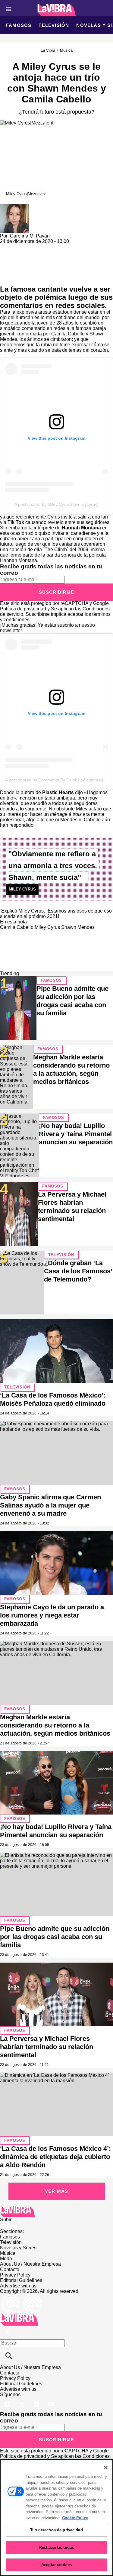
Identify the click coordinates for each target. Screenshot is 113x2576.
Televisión (54, 25)
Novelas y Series (18, 2248)
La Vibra (48, 50)
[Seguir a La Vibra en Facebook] (7, 2400)
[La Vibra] (56, 10)
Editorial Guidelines (21, 2280)
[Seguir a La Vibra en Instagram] (37, 2400)
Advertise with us (18, 2286)
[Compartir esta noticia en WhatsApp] (7, 247)
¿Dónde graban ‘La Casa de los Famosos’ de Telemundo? (78, 1271)
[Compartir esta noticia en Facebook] (22, 247)
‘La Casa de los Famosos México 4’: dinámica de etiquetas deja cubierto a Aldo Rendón (55, 2157)
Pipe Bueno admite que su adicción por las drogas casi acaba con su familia (55, 1937)
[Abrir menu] (9, 9)
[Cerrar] (106, 2468)
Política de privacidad (23, 609)
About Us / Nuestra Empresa (30, 2264)
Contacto (10, 2269)
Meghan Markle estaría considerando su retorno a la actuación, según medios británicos (55, 1725)
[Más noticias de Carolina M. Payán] (14, 207)
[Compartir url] (7, 278)
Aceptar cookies (56, 2565)
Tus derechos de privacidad (56, 2530)
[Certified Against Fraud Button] (22, 2297)
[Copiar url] (14, 265)
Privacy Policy (15, 2275)
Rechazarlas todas (56, 2547)
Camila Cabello (17, 927)
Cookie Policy (75, 2518)
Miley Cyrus (47, 927)
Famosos (19, 25)
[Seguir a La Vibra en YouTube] (51, 2400)
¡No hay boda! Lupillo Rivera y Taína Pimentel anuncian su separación (76, 1134)
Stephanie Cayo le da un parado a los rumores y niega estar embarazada (52, 1615)
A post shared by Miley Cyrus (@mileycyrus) (56, 504)
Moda (6, 2259)
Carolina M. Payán (30, 236)
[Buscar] (9, 2356)
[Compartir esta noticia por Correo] (51, 247)
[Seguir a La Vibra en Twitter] (22, 2400)
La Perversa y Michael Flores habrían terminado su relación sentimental (47, 2047)
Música (66, 50)
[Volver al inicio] (19, 2316)
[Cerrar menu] (7, 2333)
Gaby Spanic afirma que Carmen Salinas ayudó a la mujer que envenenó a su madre (50, 1505)
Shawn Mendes (78, 927)
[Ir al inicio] (56, 2211)
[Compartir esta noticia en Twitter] (37, 247)
